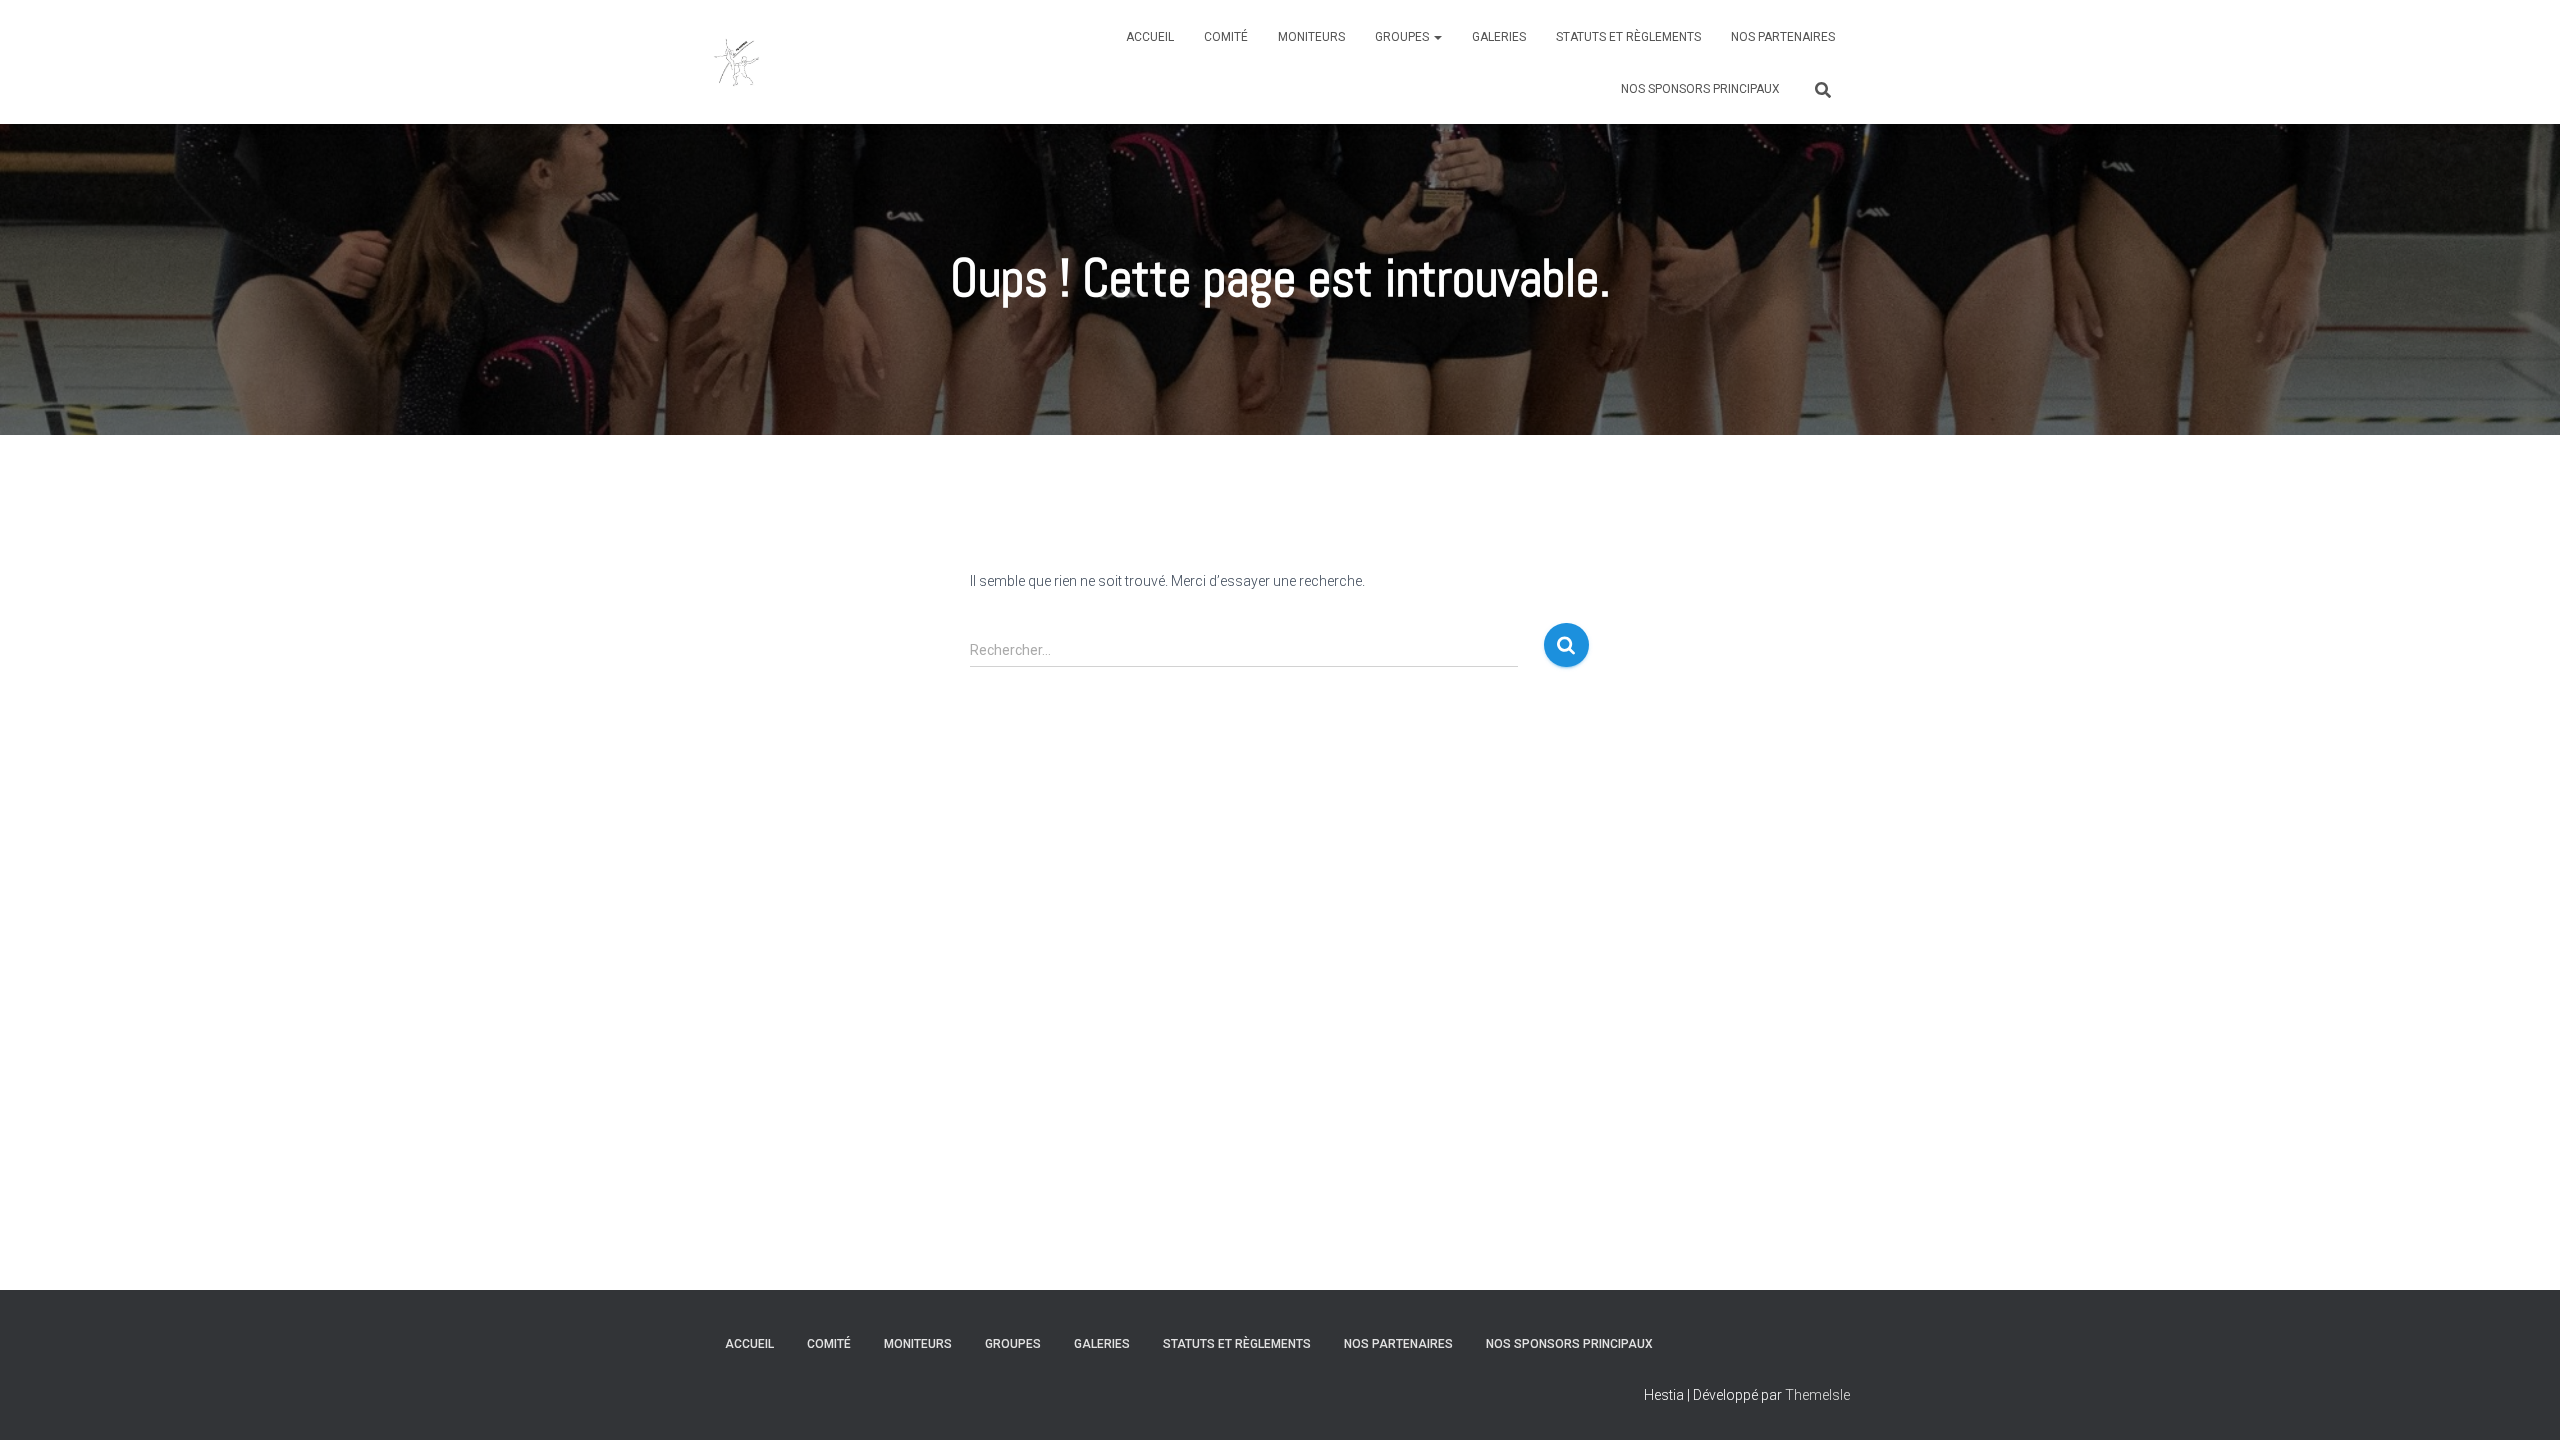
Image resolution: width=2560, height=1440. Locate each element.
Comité (1226, 37)
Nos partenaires (1783, 37)
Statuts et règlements (1628, 37)
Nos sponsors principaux (1700, 89)
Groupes (1403, 37)
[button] (1437, 37)
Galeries (1499, 37)
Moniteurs (1311, 37)
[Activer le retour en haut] (2520, 1400)
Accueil (1150, 37)
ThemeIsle (1817, 1395)
